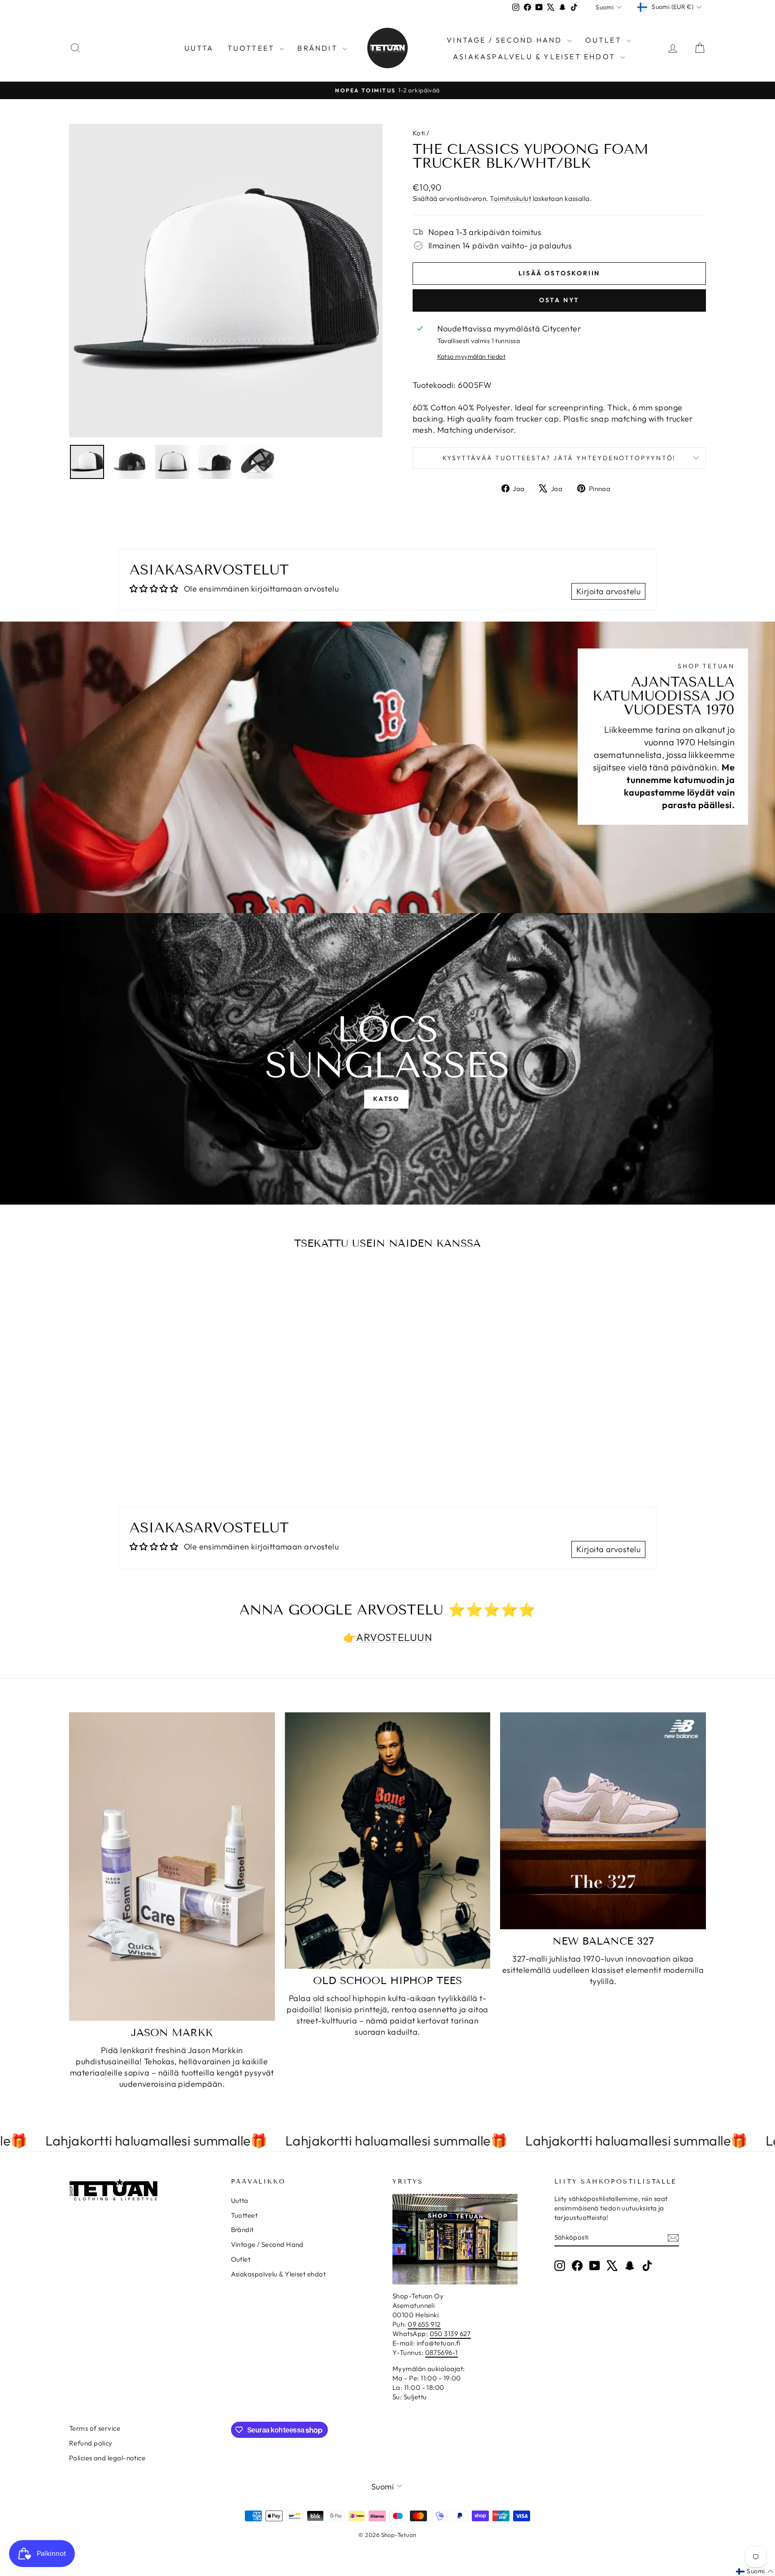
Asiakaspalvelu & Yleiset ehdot (536, 57)
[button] (755, 2572)
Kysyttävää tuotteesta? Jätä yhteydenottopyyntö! (559, 458)
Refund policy (91, 2443)
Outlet (605, 40)
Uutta (199, 48)
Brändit (319, 48)
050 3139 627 (450, 2334)
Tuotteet (253, 48)
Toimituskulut (510, 198)
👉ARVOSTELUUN (387, 1637)
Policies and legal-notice (107, 2458)
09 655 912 (424, 2324)
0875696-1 (442, 2352)
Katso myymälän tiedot (471, 357)
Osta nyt (559, 300)
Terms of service (95, 2428)
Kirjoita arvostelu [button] (608, 591)
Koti (419, 133)
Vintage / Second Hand (506, 40)
